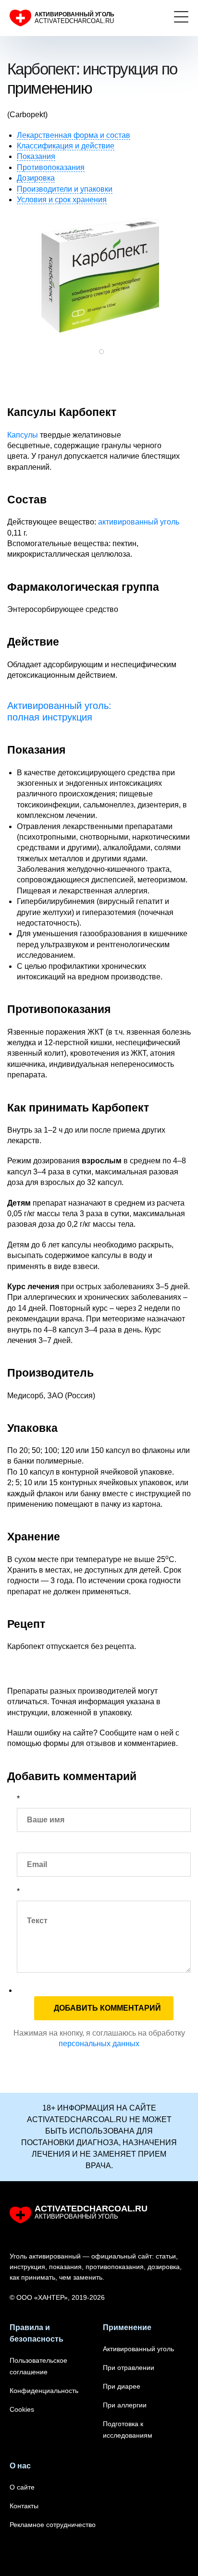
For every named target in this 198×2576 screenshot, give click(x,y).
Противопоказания (51, 167)
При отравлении (129, 2368)
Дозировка (36, 178)
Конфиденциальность (44, 2391)
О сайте (22, 2487)
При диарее (122, 2386)
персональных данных (99, 2044)
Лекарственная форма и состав (74, 135)
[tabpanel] (99, 275)
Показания (36, 156)
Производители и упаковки (65, 189)
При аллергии (125, 2405)
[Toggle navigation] (181, 18)
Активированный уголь (138, 2349)
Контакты (24, 2506)
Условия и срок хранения (62, 200)
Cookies (22, 2409)
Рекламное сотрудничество (53, 2525)
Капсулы (23, 435)
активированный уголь (139, 522)
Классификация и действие (66, 146)
